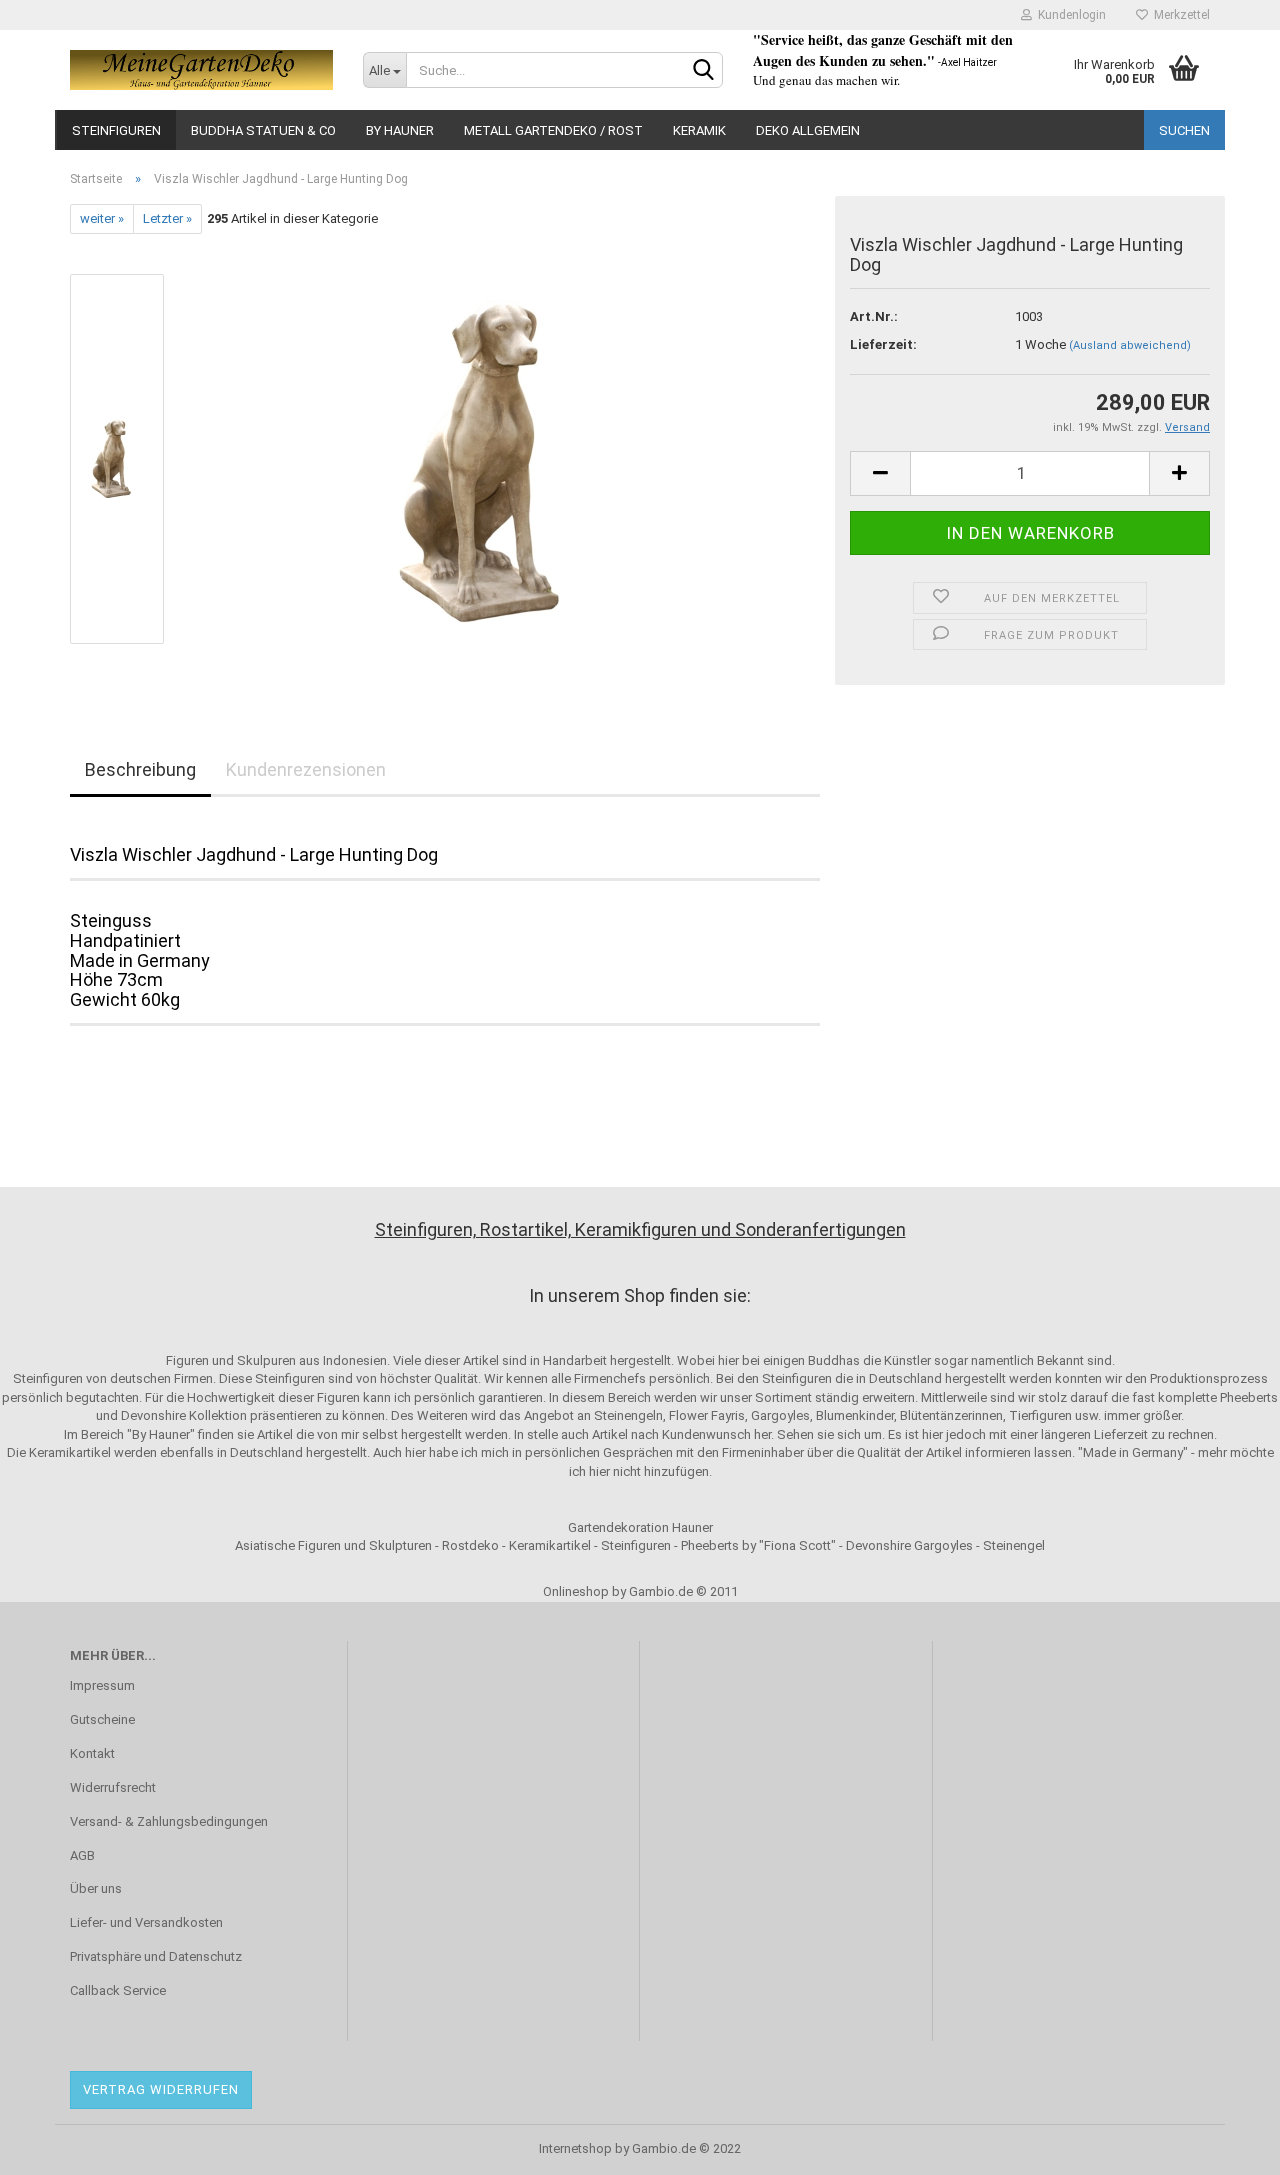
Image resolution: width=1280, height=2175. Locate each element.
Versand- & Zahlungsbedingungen (169, 1821)
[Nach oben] (1225, 2145)
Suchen (1184, 130)
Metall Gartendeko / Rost (553, 130)
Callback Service (118, 1990)
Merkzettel (1179, 15)
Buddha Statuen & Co (263, 130)
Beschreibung (140, 769)
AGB (82, 1855)
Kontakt (92, 1753)
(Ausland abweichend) (1130, 345)
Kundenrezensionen (306, 769)
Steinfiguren (116, 130)
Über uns (96, 1888)
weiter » (102, 218)
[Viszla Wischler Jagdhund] (503, 458)
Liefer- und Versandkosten (146, 1922)
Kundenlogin (1069, 15)
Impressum (102, 1685)
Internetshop (575, 2148)
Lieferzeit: (883, 344)
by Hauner (400, 130)
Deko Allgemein (808, 130)
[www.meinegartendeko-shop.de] (201, 70)
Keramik (699, 130)
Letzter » (167, 218)
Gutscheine (102, 1719)
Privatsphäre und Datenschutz (156, 1956)
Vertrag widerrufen (161, 2089)
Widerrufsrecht (113, 1787)
